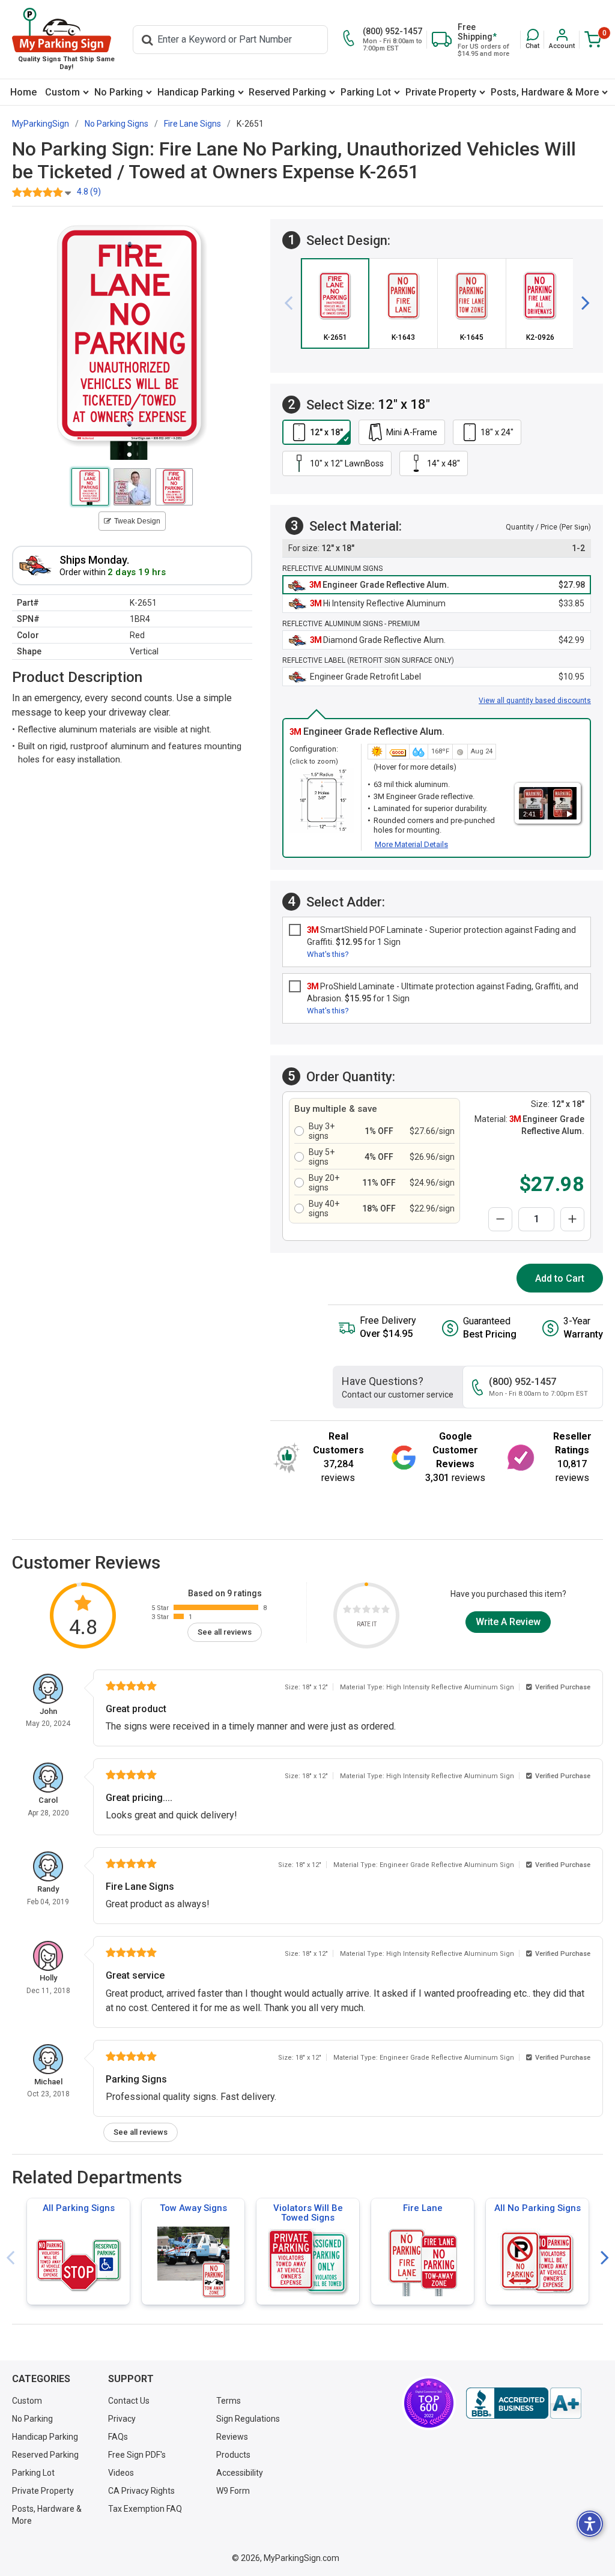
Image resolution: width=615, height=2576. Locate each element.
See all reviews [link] (225, 1632)
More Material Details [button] (411, 844)
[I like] (376, 1611)
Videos (121, 2473)
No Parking (119, 92)
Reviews (232, 2437)
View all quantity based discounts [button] (535, 701)
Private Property (441, 92)
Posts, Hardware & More (545, 92)
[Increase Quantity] (572, 1219)
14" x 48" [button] (444, 463)
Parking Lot (366, 92)
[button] (532, 39)
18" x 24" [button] (497, 432)
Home (23, 92)
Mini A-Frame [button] (412, 432)
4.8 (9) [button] (89, 192)
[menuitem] (23, 92)
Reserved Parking (287, 92)
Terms (229, 2401)
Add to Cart (560, 1278)
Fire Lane (423, 2208)
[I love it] (386, 1611)
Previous (10, 2258)
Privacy (122, 2419)
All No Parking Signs (538, 2208)
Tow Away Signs (193, 2208)
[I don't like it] (357, 1611)
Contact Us (129, 2401)
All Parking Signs (79, 2208)
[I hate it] (347, 1611)
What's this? (328, 954)
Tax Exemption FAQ (145, 2509)
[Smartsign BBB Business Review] (524, 2403)
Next (605, 2258)
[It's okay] (366, 1611)
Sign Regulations (248, 2419)
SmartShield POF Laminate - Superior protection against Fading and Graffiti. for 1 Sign (441, 936)
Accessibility (240, 2473)
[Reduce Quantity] (500, 1219)
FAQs (118, 2437)
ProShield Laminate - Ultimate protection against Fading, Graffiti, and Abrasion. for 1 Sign (443, 992)
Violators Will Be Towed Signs (308, 2213)
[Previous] (293, 303)
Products (233, 2455)
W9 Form (233, 2491)
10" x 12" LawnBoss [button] (347, 463)
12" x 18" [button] (326, 432)
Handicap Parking (196, 92)
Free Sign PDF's (137, 2455)
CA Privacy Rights (141, 2491)
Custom (62, 92)
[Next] (581, 303)
